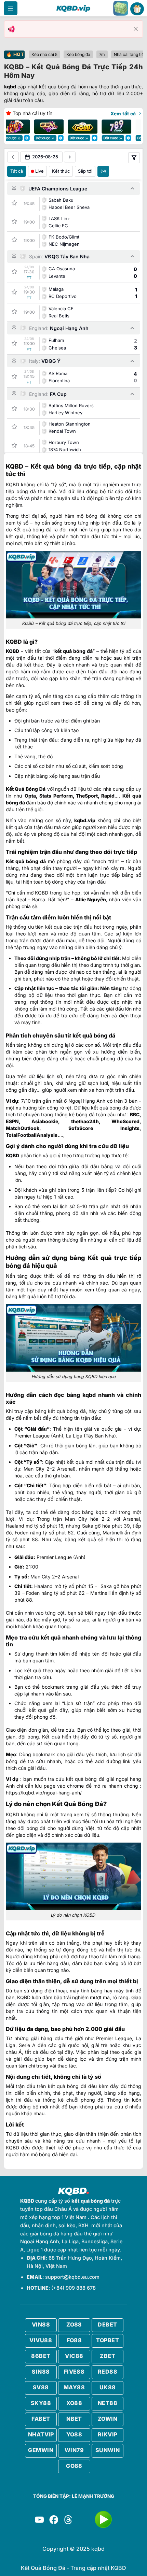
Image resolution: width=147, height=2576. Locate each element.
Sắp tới (85, 171)
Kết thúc (61, 171)
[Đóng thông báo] (136, 29)
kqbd (10, 87)
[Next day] (70, 157)
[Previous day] (13, 157)
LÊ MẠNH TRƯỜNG (93, 2496)
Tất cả (17, 171)
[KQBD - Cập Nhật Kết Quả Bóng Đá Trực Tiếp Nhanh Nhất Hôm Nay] (73, 8)
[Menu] (11, 8)
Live (39, 171)
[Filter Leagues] (134, 158)
